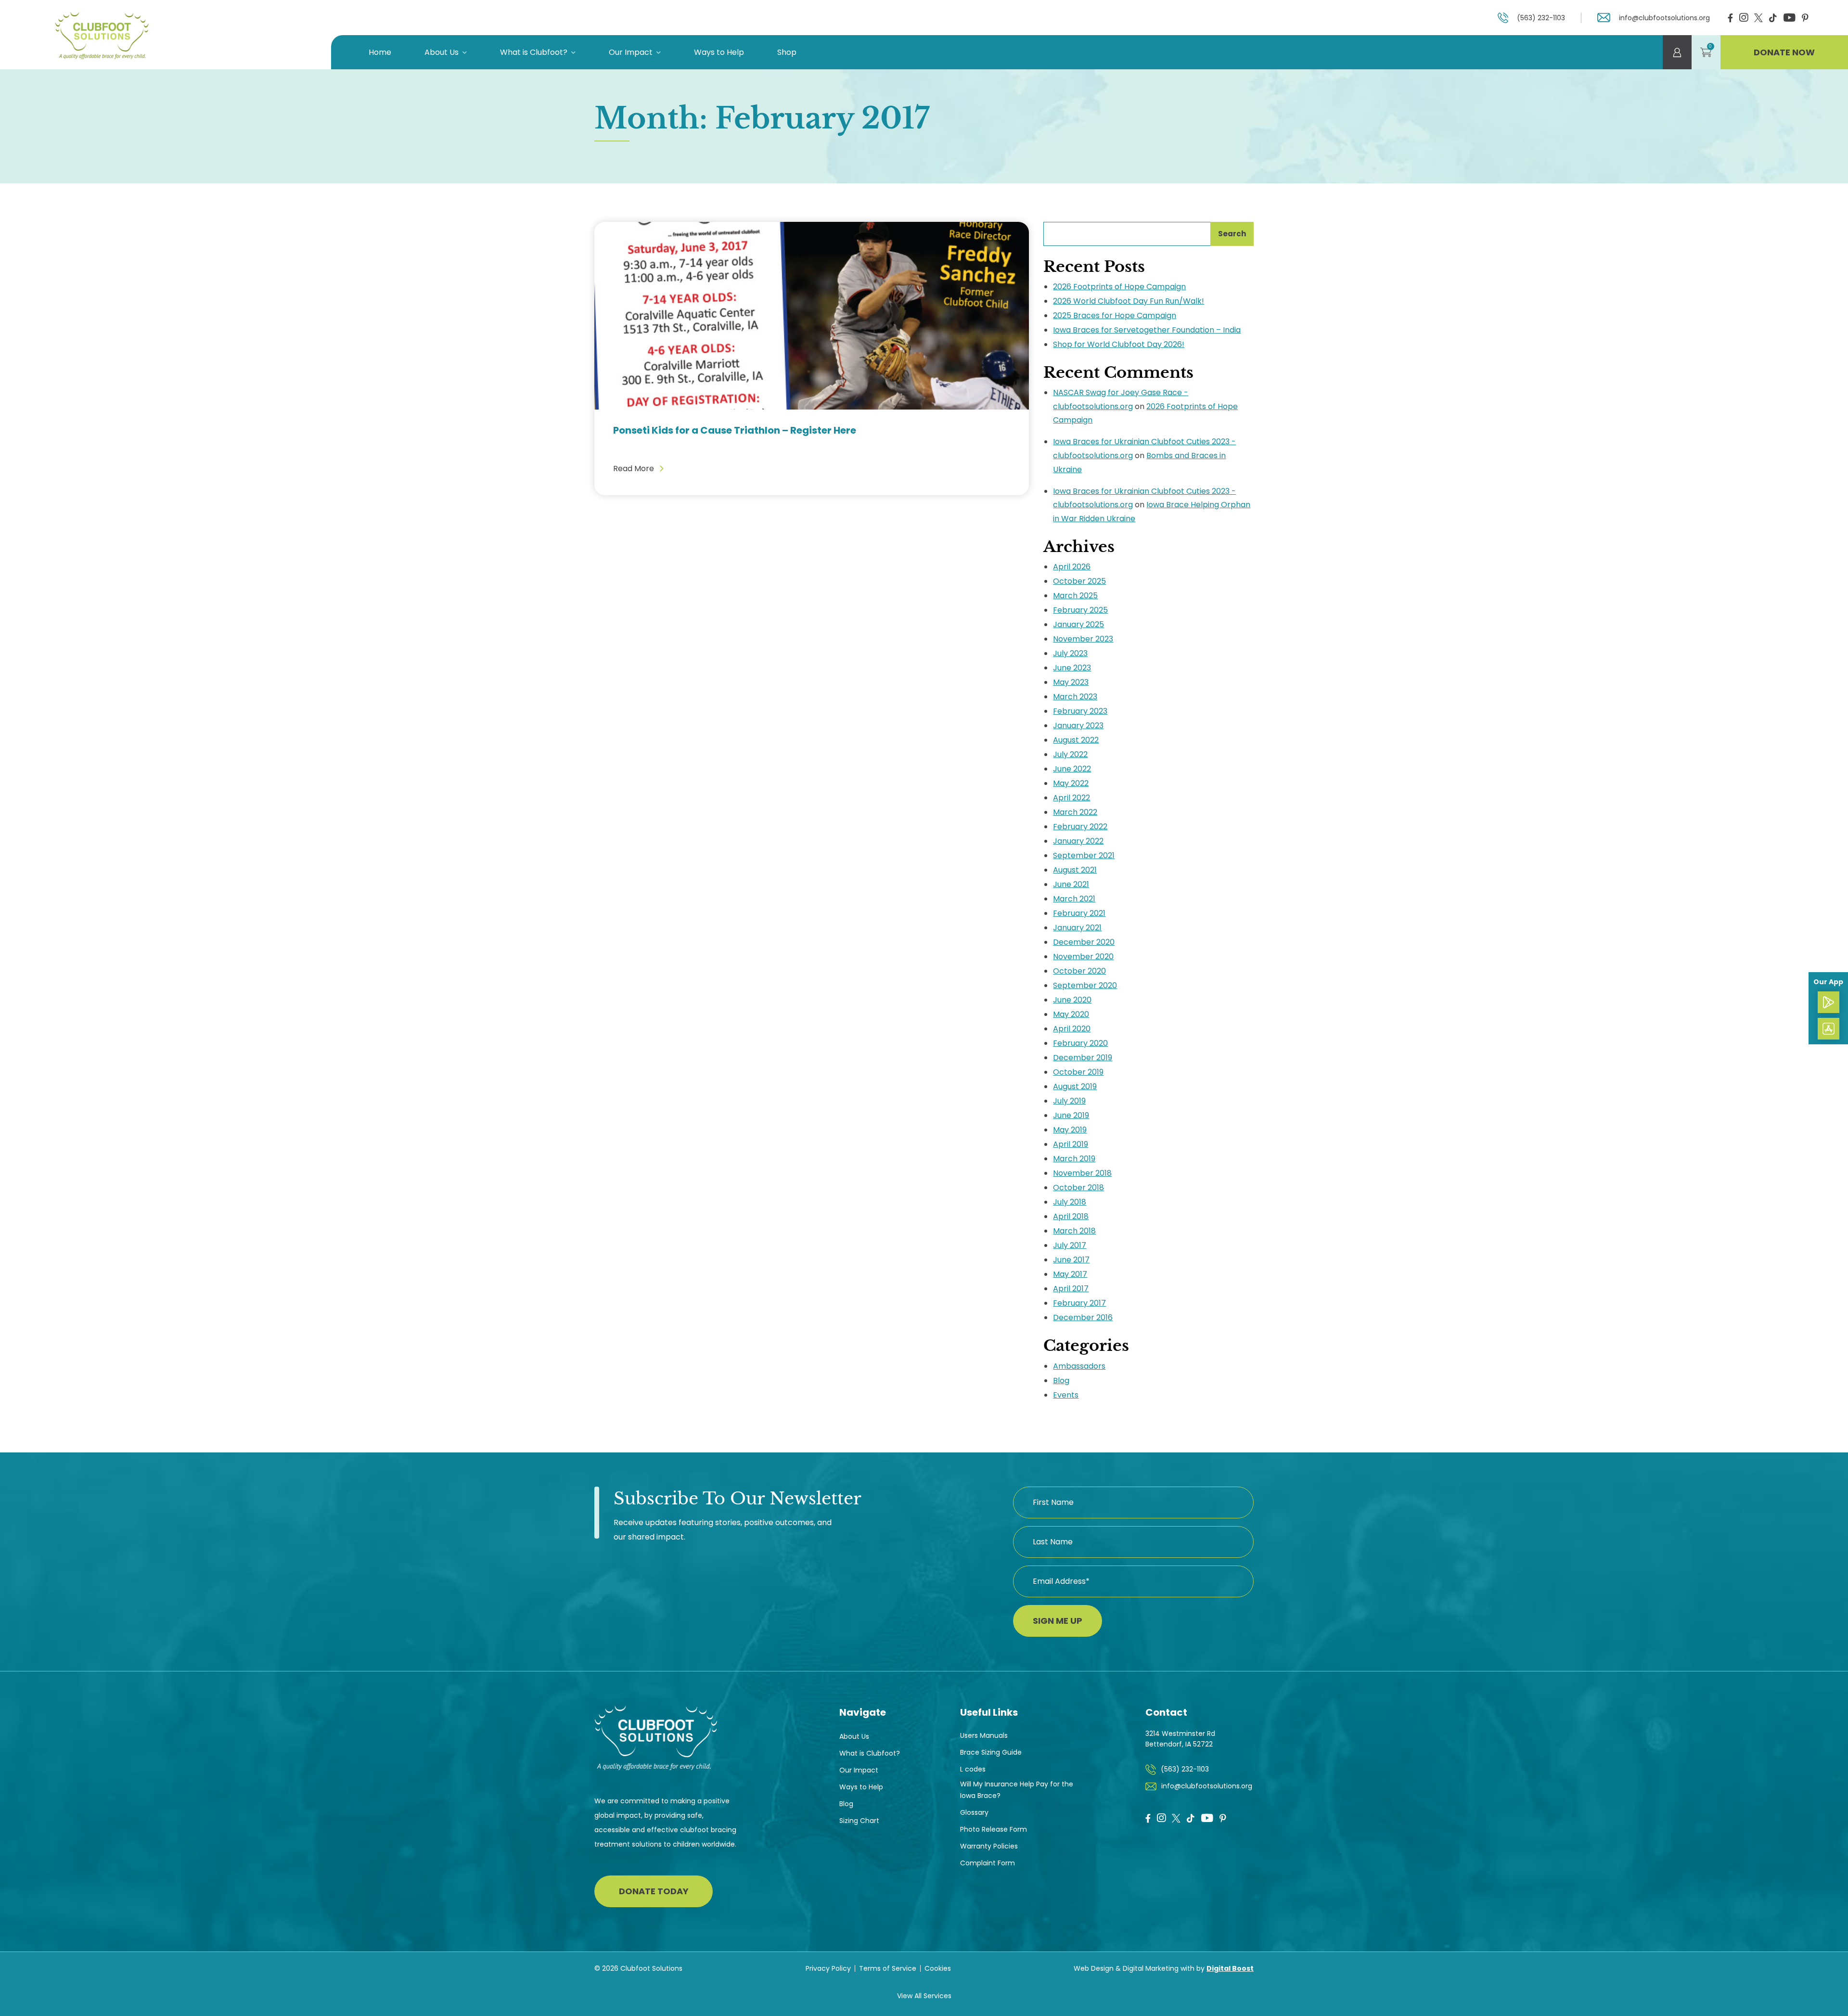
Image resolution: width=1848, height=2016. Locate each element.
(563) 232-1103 (1541, 18)
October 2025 (1079, 581)
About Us (442, 52)
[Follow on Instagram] (1744, 19)
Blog (1061, 1380)
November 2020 (1083, 957)
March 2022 (1075, 812)
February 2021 (1079, 913)
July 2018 (1070, 1202)
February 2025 (1080, 610)
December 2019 (1083, 1058)
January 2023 (1078, 726)
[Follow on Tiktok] (1773, 19)
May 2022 (1071, 783)
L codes (973, 1769)
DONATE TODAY (654, 1891)
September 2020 (1085, 985)
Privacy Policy (828, 1968)
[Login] (1677, 52)
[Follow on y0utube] (1207, 1819)
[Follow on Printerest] (1805, 19)
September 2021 (1084, 855)
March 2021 (1074, 899)
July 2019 (1069, 1101)
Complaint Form (988, 1863)
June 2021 (1071, 884)
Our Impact (631, 52)
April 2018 (1071, 1216)
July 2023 (1070, 653)
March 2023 (1075, 697)
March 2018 (1074, 1231)
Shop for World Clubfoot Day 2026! (1119, 344)
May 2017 (1070, 1274)
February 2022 (1080, 827)
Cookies (938, 1968)
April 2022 (1072, 798)
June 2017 (1071, 1260)
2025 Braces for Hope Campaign (1115, 315)
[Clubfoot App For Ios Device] (1829, 1029)
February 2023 (1080, 711)
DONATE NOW (1784, 52)
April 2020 (1072, 1029)
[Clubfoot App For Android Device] (1829, 1002)
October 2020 (1079, 971)
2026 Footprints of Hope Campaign (1119, 287)
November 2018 (1082, 1173)
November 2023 (1083, 639)
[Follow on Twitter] (1758, 17)
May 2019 (1070, 1130)
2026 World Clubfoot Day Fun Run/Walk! (1129, 301)
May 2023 (1071, 682)
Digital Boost (1230, 1968)
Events (1066, 1395)
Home (380, 52)
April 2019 (1071, 1144)
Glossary (974, 1812)
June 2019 (1071, 1115)
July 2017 (1070, 1245)
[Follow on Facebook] (1730, 19)
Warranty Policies (989, 1846)
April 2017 (1071, 1289)
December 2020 (1084, 942)
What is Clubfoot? (534, 52)
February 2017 (1079, 1303)
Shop (787, 52)
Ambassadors (1079, 1366)
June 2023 (1072, 668)
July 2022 (1070, 754)
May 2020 (1071, 1014)
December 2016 (1083, 1317)
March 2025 (1075, 596)
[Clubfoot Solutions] (101, 35)
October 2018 (1078, 1188)
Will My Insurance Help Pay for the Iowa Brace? (1017, 1790)
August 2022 (1076, 740)
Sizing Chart (859, 1821)
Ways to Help (719, 52)
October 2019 (1078, 1072)
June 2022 (1072, 769)
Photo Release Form (994, 1829)
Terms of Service (888, 1968)
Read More (634, 469)
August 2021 (1075, 870)
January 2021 (1077, 928)
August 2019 (1075, 1086)
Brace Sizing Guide (991, 1752)
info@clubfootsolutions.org (1664, 18)
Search (1232, 234)
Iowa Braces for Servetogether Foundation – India (1147, 330)
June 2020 (1072, 1000)
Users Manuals (984, 1735)
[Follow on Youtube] (1789, 19)
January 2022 (1078, 841)
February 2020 (1080, 1043)
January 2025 (1078, 624)
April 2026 (1072, 567)
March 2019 (1074, 1159)
